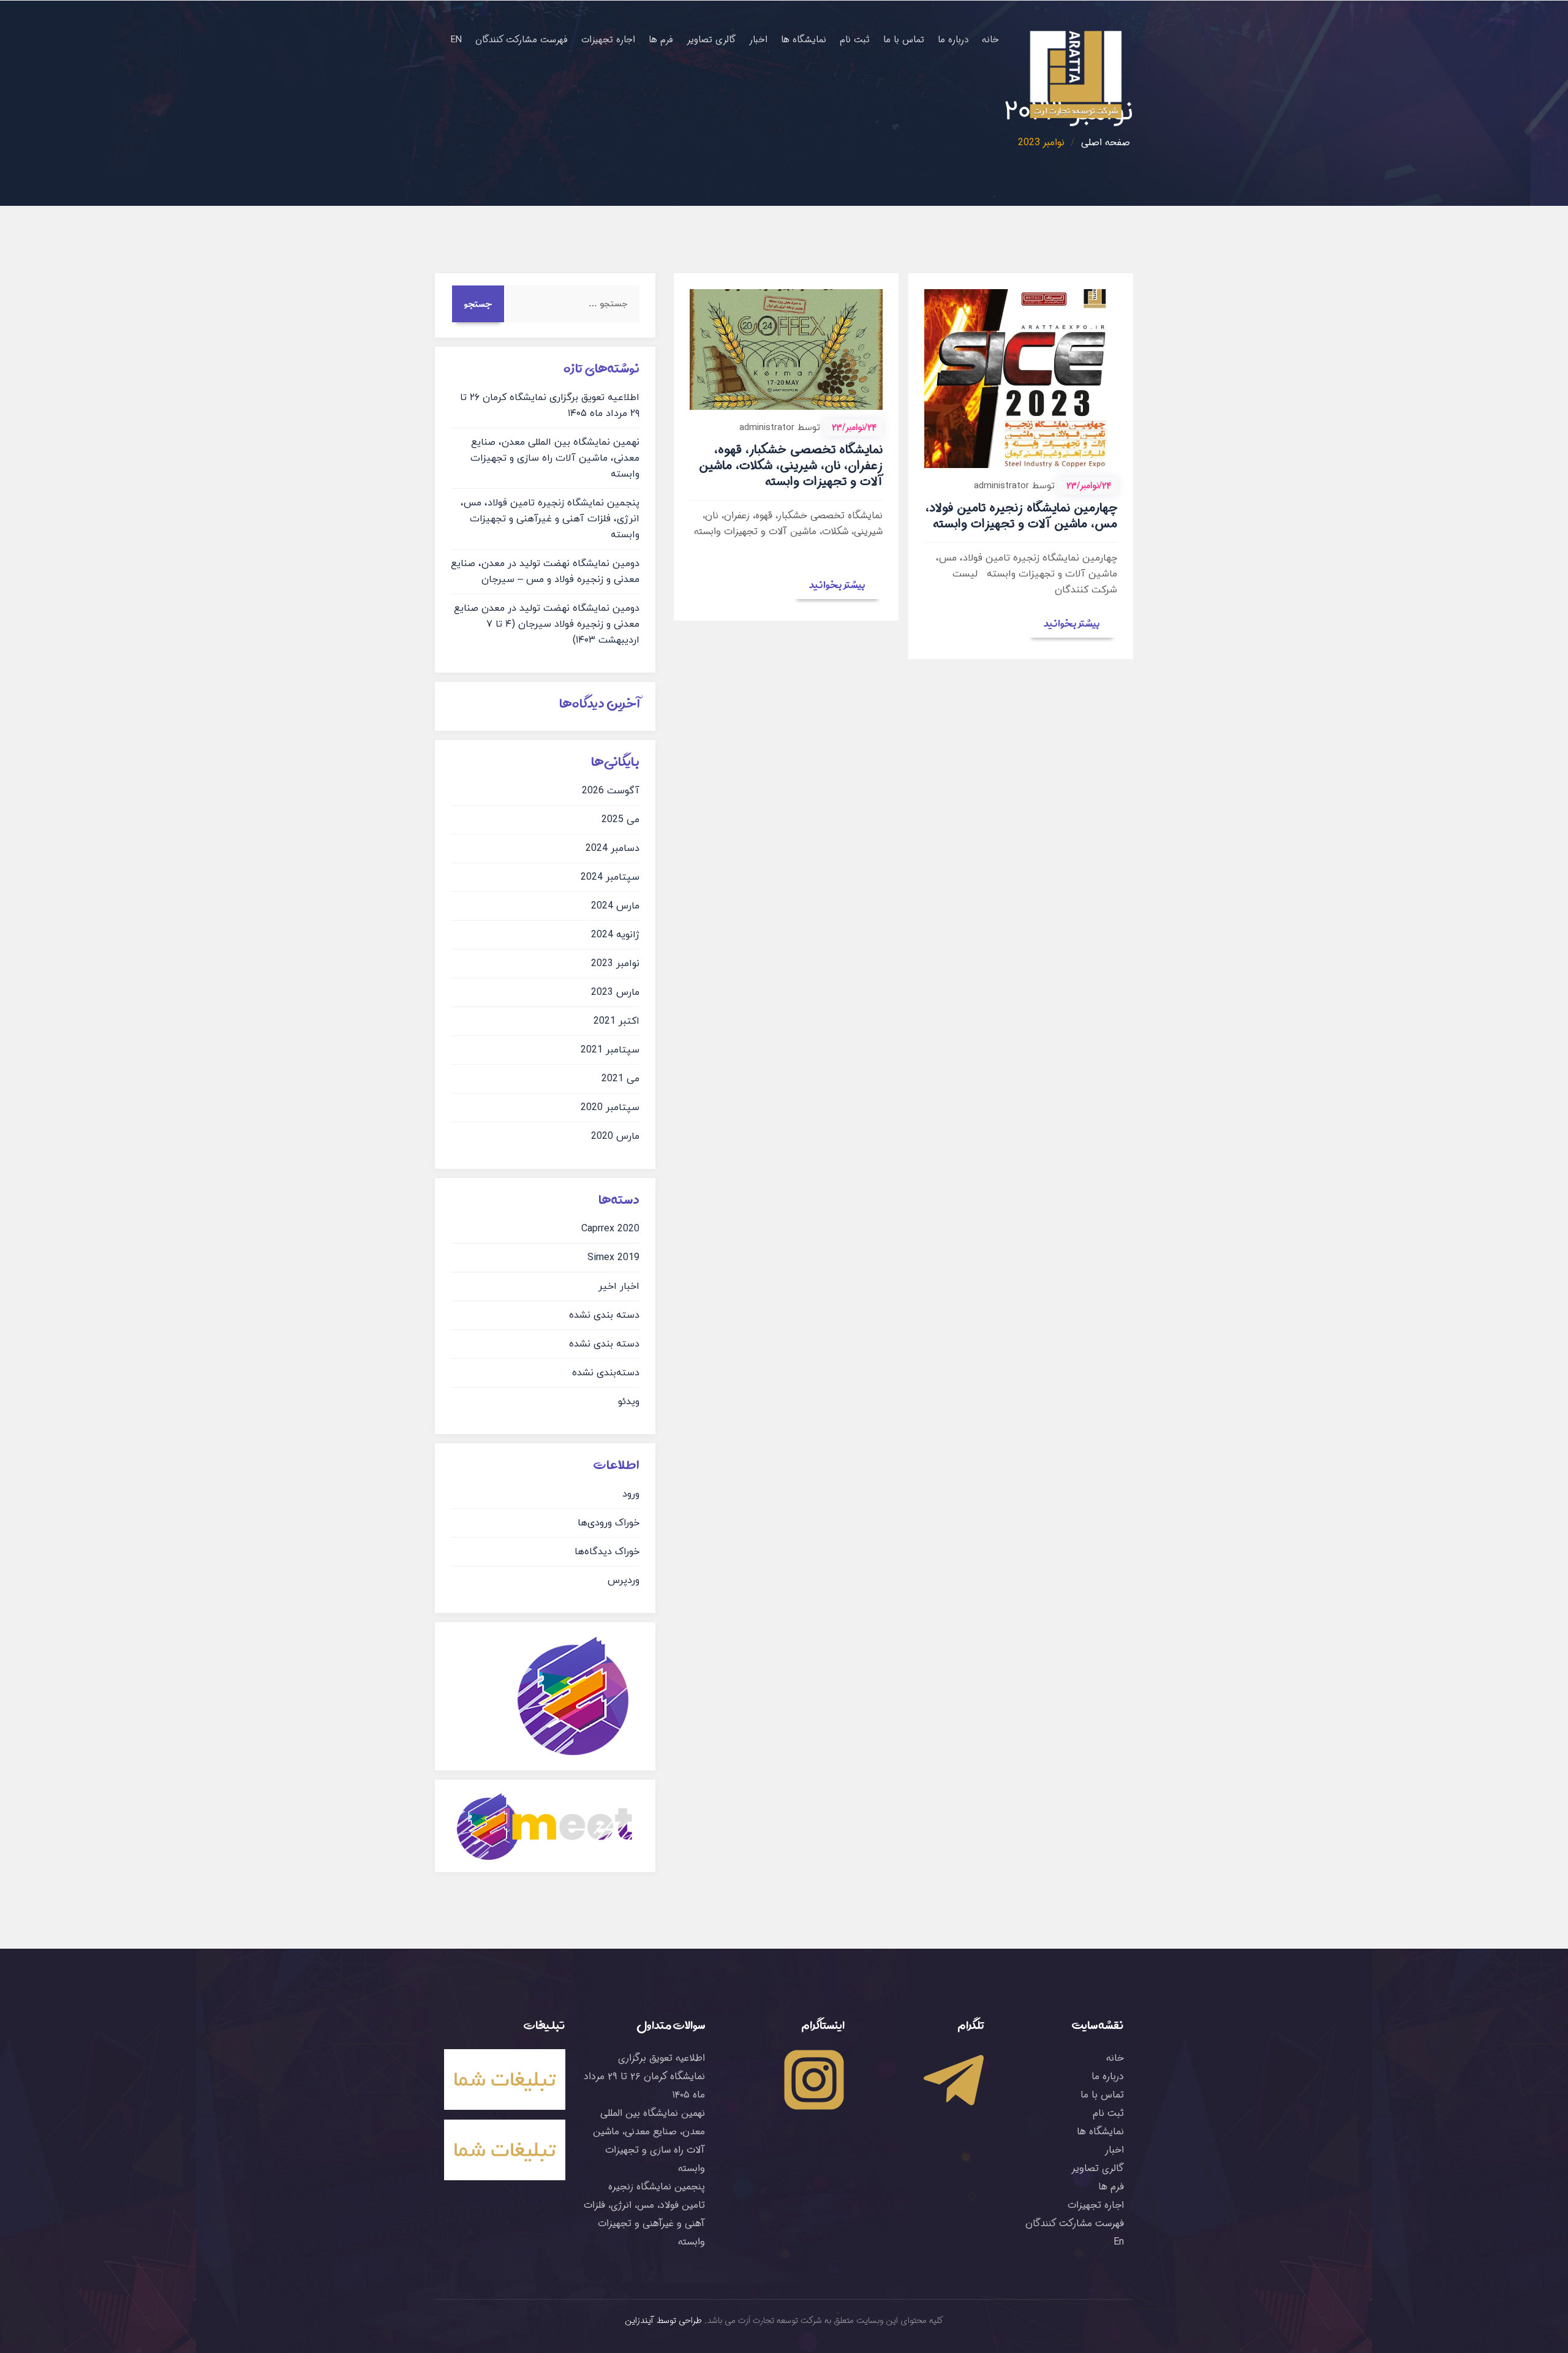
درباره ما (953, 40)
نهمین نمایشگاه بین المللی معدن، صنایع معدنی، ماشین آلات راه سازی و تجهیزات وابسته (555, 458)
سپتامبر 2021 (610, 1050)
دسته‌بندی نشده (606, 1373)
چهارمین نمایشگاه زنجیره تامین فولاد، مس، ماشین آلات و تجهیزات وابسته (1021, 516)
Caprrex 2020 (610, 1229)
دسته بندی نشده (604, 1315)
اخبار (758, 40)
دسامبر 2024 (612, 848)
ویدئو (629, 1402)
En (456, 40)
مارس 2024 (615, 906)
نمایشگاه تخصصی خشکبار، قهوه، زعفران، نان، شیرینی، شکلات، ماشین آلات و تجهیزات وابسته (791, 466)
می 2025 (620, 820)
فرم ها (661, 40)
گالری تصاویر (711, 40)
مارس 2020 (615, 1136)
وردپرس (624, 1581)
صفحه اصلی (1106, 142)
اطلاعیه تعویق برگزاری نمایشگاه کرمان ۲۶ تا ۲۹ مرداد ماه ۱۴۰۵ (644, 2076)
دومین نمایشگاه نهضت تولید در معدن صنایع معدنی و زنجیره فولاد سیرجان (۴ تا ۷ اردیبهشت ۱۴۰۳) (547, 624)
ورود (631, 1494)
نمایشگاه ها (804, 40)
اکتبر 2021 (616, 1021)
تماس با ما (904, 40)
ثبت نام (855, 40)
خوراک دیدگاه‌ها (607, 1552)
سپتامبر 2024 (610, 877)
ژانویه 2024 (615, 935)
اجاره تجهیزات (608, 40)
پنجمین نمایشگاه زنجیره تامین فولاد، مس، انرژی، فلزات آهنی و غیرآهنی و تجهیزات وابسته (550, 519)
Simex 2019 (613, 1258)
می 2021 (620, 1079)
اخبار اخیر (619, 1286)
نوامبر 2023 (615, 964)
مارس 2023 (615, 992)
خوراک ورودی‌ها (609, 1523)
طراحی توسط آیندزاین (664, 2321)
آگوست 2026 (611, 791)
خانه (990, 40)
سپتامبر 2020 (610, 1108)
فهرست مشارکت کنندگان (522, 40)
